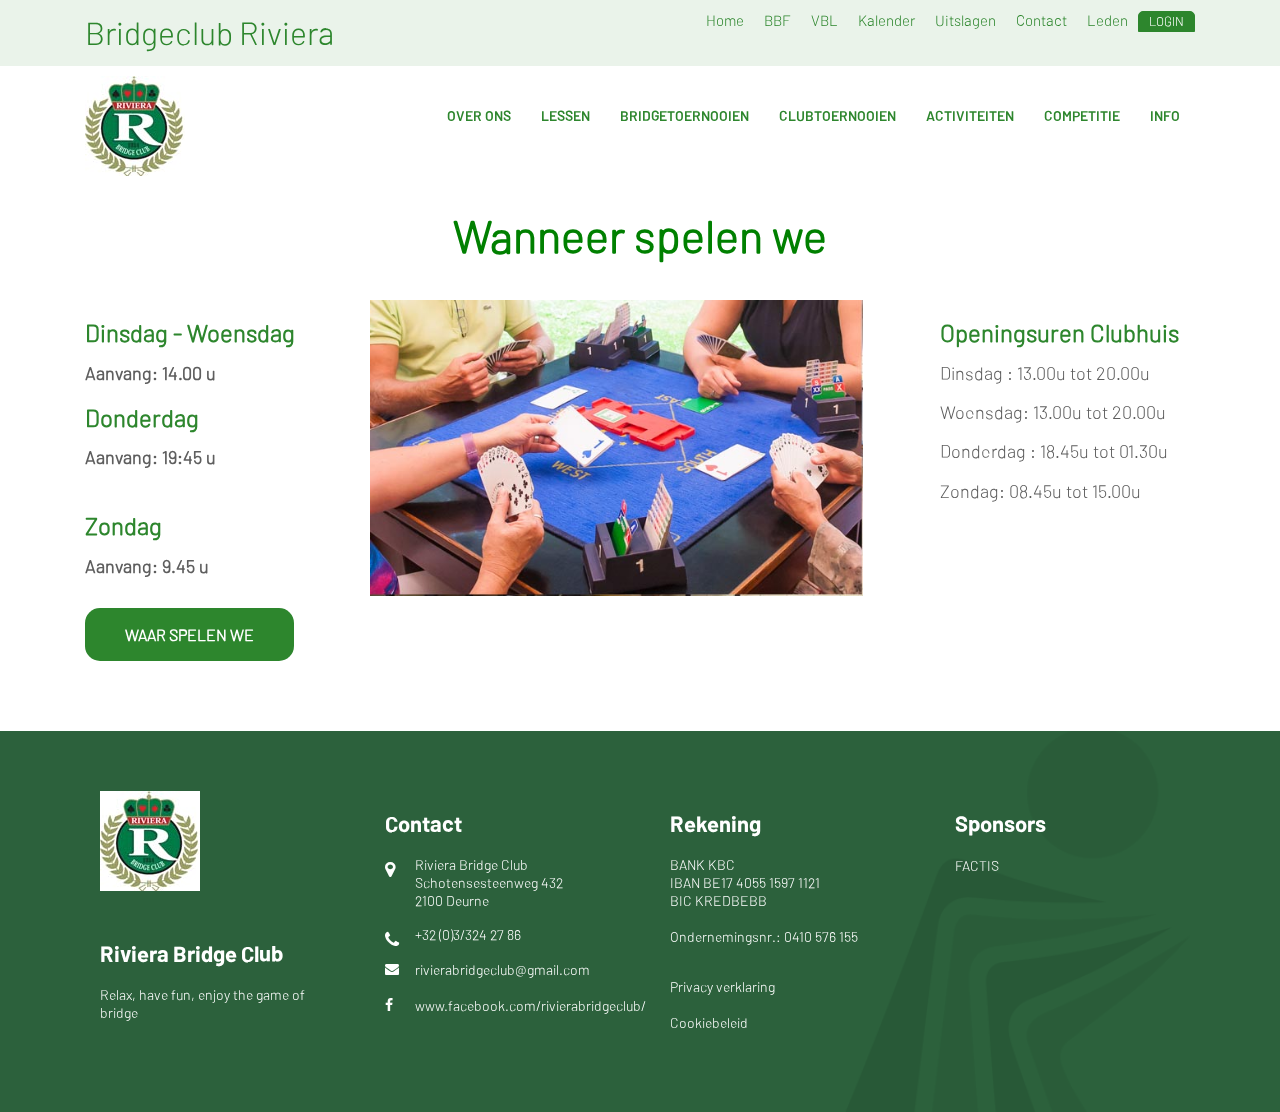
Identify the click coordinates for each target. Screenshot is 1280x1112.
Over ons (479, 115)
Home (725, 20)
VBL (824, 20)
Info (1165, 115)
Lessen (565, 115)
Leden (1107, 20)
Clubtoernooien (837, 115)
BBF (777, 20)
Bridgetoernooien (684, 115)
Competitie (1082, 115)
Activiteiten (970, 115)
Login (1166, 21)
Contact (1041, 20)
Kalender (886, 20)
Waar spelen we (189, 634)
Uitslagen (965, 20)
